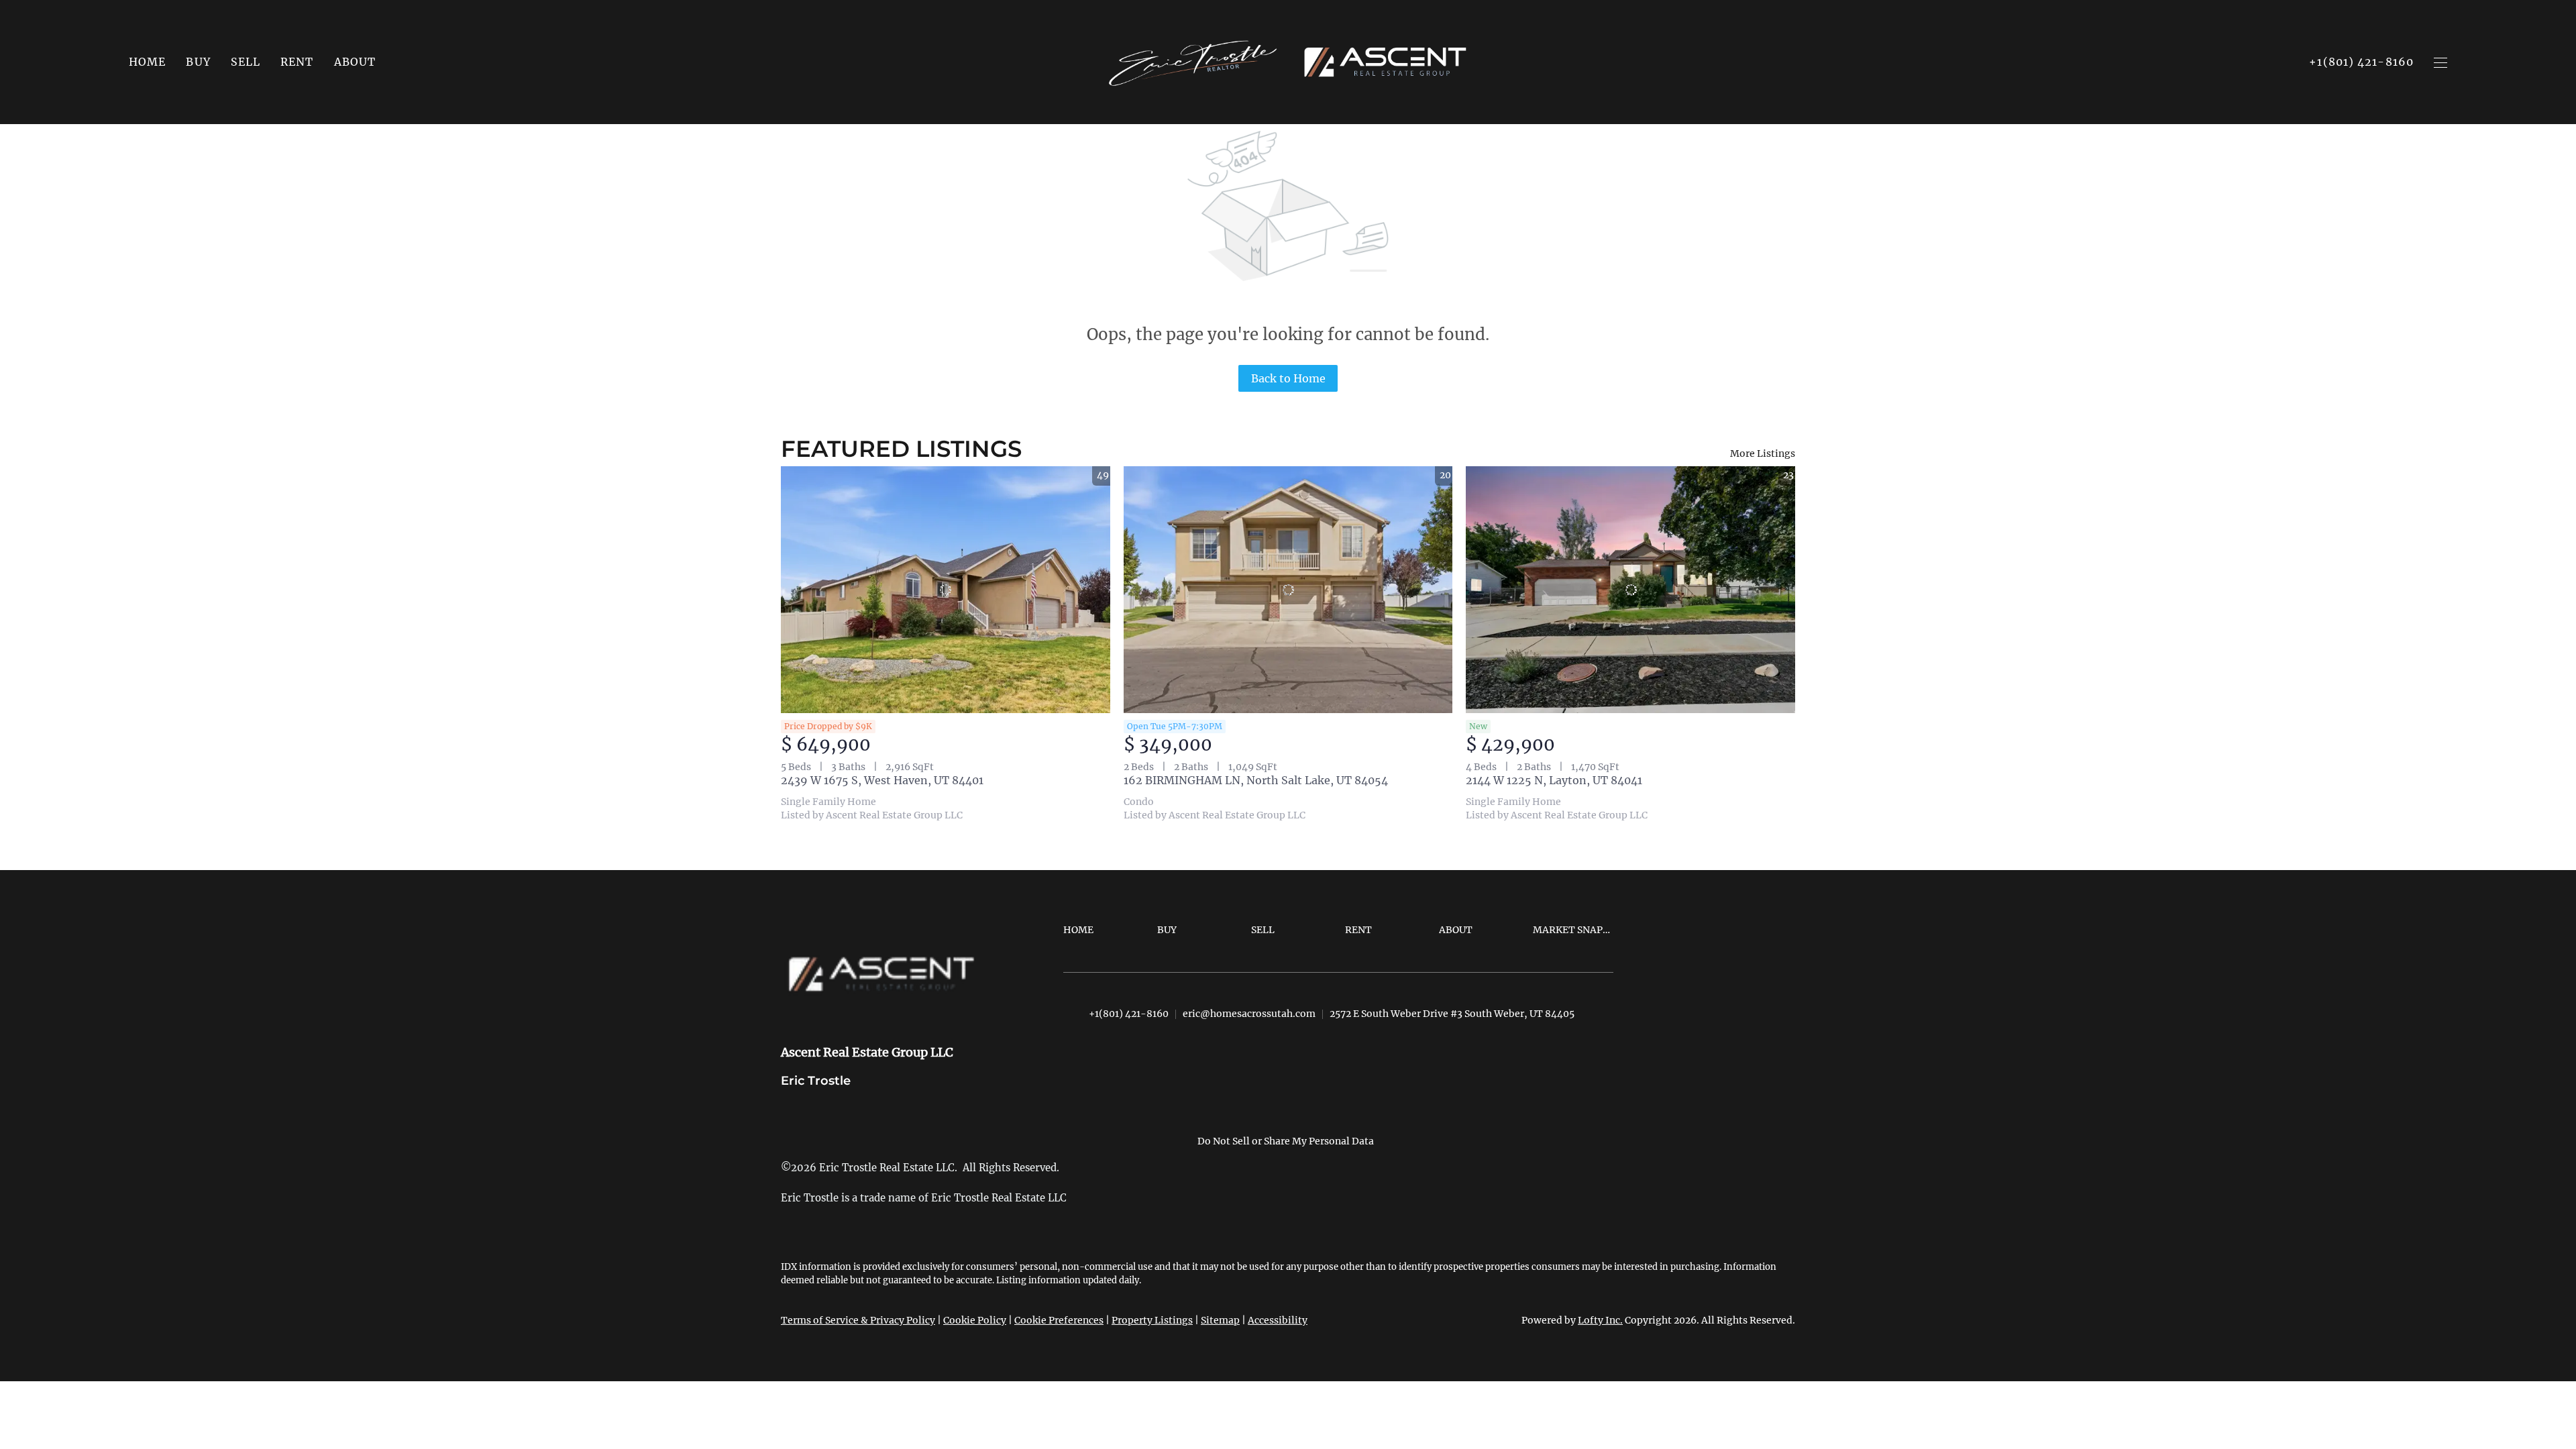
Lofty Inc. (1600, 1320)
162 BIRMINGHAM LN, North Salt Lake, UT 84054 (1256, 780)
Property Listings (1152, 1320)
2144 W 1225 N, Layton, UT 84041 (1554, 780)
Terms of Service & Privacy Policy (858, 1320)
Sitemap (1220, 1320)
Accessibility (1278, 1320)
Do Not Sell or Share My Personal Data (1286, 1141)
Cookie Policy (975, 1320)
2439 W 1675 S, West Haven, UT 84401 (882, 780)
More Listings (1763, 453)
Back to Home (1288, 378)
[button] (198, 62)
